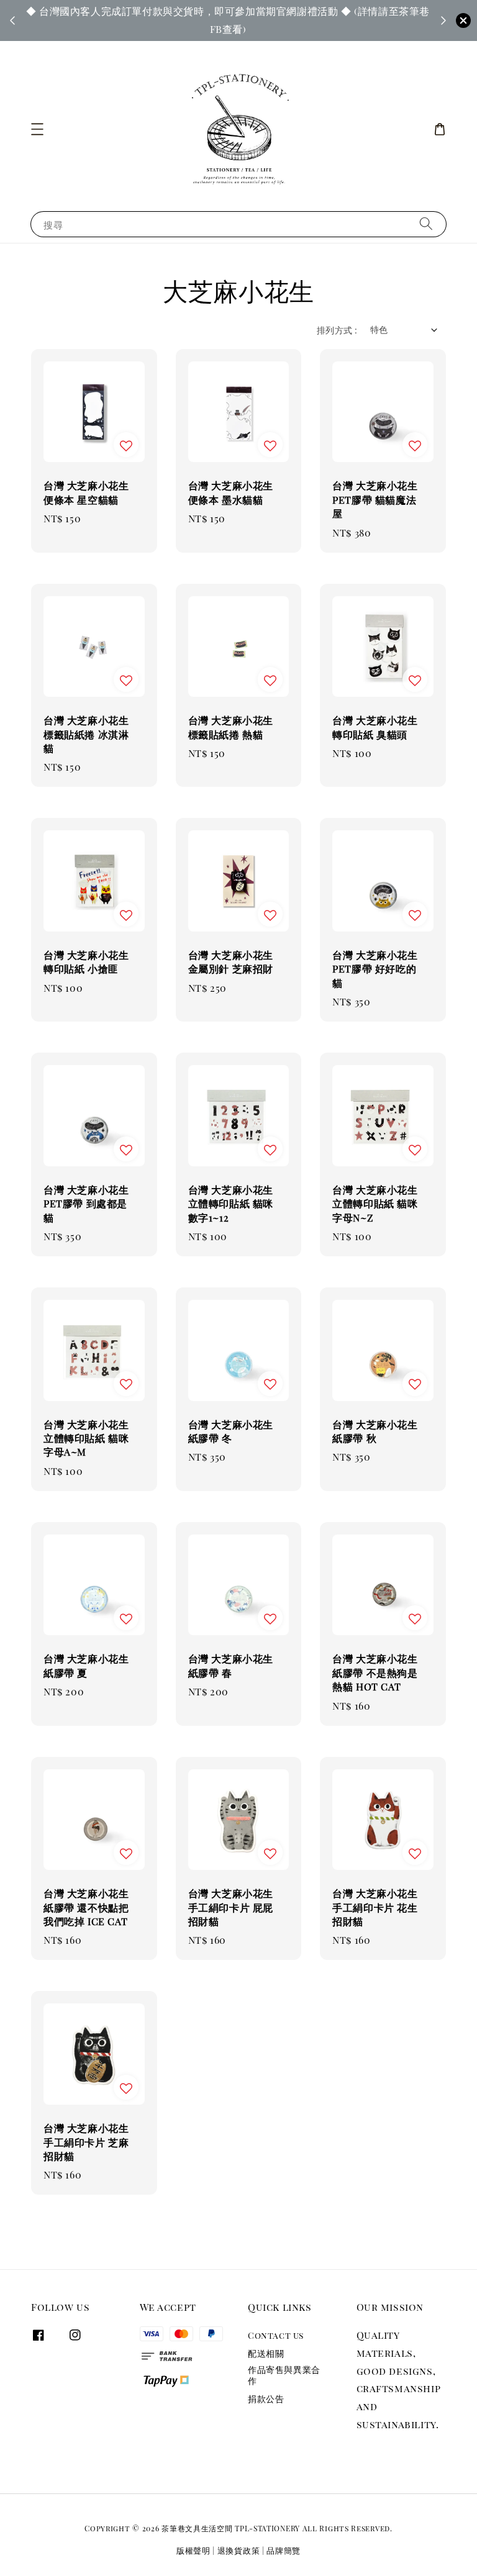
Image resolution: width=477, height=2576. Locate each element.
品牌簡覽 (284, 2550)
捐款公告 (266, 2399)
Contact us (276, 2336)
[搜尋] (426, 224)
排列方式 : (337, 330)
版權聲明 (193, 2550)
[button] (37, 129)
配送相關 (266, 2353)
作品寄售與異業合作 (284, 2375)
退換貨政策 (239, 2550)
